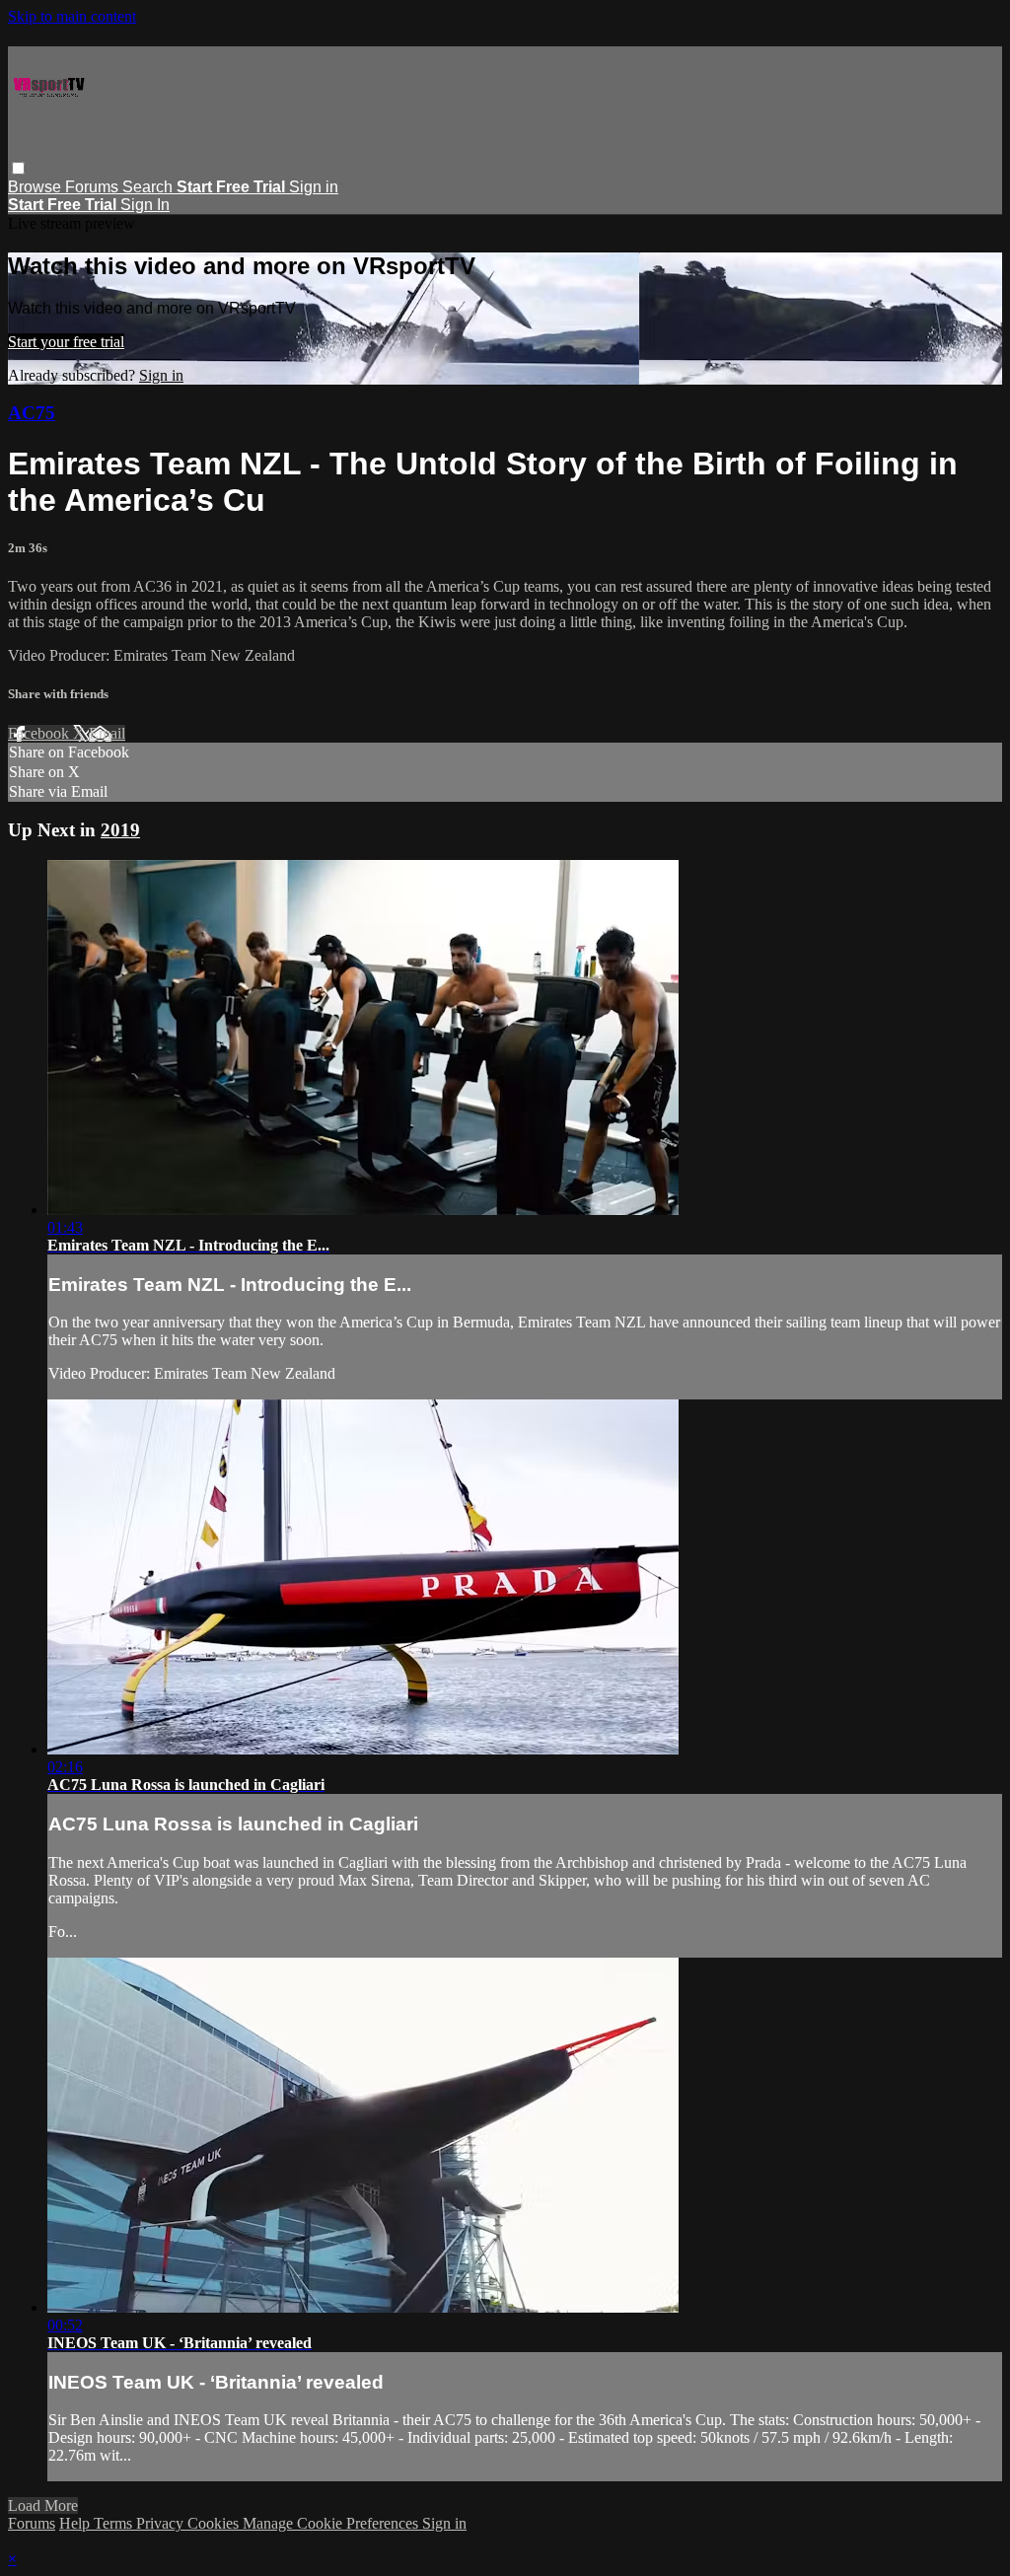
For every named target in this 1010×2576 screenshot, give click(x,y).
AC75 (32, 413)
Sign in (314, 187)
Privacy (162, 2523)
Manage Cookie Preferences (332, 2523)
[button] (18, 168)
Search (149, 187)
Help (76, 2523)
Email (107, 733)
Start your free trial (66, 342)
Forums (94, 187)
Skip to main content (72, 16)
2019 (120, 830)
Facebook (40, 733)
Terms (115, 2523)
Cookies (215, 2523)
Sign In (145, 205)
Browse (36, 187)
